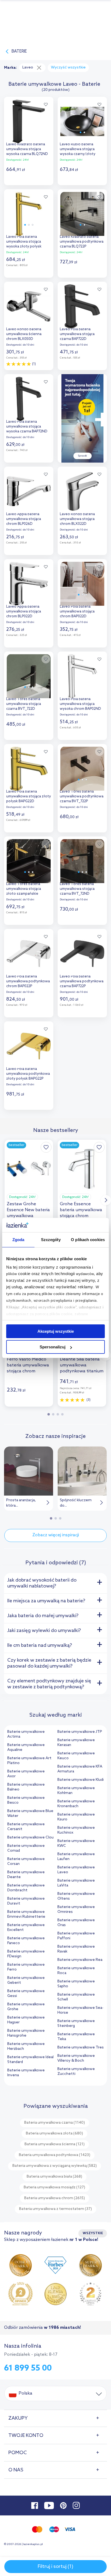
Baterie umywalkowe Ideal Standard (30, 2060)
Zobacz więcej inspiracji (56, 1535)
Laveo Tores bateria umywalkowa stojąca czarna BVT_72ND (77, 889)
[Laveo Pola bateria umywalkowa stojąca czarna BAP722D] (82, 305)
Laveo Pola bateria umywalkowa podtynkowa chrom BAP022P (28, 981)
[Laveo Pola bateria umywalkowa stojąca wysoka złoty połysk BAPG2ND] (29, 213)
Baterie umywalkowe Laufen (76, 1857)
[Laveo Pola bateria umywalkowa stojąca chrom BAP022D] (82, 582)
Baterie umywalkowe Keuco (76, 1756)
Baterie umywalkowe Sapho (76, 1984)
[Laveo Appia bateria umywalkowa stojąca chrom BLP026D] (29, 490)
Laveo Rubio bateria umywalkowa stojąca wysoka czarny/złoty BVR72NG (78, 150)
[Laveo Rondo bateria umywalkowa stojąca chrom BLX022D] (82, 490)
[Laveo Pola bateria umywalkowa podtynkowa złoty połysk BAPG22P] (29, 1045)
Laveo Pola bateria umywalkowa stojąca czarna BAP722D (77, 334)
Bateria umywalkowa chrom (55, 2198)
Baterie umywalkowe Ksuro (76, 1817)
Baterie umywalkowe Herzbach (26, 2046)
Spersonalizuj (53, 1347)
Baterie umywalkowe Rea (80, 1960)
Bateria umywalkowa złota (54, 2134)
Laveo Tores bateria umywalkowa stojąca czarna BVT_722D (24, 704)
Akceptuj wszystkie (56, 1331)
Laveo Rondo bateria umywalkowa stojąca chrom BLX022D (77, 519)
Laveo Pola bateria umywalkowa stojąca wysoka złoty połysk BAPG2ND (24, 242)
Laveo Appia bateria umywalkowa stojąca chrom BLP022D (24, 612)
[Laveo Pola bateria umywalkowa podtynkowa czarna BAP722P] (82, 952)
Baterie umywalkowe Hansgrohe (26, 2033)
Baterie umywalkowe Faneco (26, 1941)
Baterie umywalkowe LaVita (76, 1883)
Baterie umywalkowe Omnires (76, 1909)
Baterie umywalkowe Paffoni (76, 1936)
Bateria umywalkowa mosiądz (54, 2187)
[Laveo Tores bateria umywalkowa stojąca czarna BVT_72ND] (82, 860)
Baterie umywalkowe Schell (76, 1997)
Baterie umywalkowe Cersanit (26, 1827)
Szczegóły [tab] (51, 1240)
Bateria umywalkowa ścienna (55, 2144)
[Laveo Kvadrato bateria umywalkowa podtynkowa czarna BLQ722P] (82, 213)
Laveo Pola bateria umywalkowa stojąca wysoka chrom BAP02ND (80, 704)
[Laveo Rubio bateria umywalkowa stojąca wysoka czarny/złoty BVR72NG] (82, 120)
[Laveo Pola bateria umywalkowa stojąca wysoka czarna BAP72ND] (29, 397)
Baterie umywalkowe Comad (26, 1848)
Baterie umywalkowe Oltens (76, 1896)
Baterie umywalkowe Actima (26, 1734)
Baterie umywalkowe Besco (26, 1800)
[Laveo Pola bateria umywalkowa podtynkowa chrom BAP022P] (29, 952)
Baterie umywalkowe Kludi (81, 1780)
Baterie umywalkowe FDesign (26, 1954)
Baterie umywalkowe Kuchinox (76, 1830)
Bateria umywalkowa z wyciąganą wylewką (55, 2166)
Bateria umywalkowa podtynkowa (55, 2155)
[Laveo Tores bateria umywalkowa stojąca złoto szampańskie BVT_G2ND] (29, 860)
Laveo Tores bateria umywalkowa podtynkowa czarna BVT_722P (82, 796)
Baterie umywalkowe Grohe (26, 2007)
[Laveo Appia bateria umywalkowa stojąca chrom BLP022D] (29, 582)
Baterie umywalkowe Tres (81, 2048)
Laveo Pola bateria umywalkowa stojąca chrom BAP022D (77, 612)
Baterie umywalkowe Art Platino (29, 1761)
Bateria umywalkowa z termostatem (55, 2209)
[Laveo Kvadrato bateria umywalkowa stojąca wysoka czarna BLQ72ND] (29, 120)
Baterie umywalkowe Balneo (26, 1787)
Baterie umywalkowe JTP (80, 1732)
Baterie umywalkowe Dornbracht (26, 1888)
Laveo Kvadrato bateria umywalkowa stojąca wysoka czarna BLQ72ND (27, 149)
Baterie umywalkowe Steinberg (76, 2024)
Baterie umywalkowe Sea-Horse (80, 2010)
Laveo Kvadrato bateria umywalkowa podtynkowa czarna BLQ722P (82, 242)
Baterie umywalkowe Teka (76, 2037)
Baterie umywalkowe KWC (76, 1843)
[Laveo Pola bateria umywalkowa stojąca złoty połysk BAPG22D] (29, 767)
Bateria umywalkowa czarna (55, 2123)
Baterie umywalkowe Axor (26, 1774)
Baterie (19, 51)
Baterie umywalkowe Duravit (26, 1901)
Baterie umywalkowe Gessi (26, 1994)
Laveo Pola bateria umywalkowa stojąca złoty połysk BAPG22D (29, 796)
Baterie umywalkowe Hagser (26, 2020)
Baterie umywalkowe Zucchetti (76, 2072)
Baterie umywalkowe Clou (30, 1838)
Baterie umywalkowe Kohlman (76, 1791)
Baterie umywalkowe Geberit (26, 1980)
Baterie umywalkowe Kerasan (76, 1743)
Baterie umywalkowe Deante (26, 1875)
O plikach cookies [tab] (88, 1240)
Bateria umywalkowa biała (54, 2177)
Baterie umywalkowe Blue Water (30, 1814)
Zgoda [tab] (18, 1240)
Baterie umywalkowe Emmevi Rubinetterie (26, 1914)
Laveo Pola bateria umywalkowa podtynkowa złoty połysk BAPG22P (28, 1074)
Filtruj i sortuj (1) (55, 2567)
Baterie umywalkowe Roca (76, 1971)
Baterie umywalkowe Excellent (26, 1928)
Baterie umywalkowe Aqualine (26, 1747)
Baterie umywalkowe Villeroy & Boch (76, 2058)
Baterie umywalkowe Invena (26, 2073)
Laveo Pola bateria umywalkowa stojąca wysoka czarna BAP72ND (27, 427)
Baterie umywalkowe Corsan (26, 1862)
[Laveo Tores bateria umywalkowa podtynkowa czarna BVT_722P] (82, 767)
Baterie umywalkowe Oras (76, 1923)
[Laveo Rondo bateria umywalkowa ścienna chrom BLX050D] (29, 305)
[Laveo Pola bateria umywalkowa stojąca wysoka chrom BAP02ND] (82, 675)
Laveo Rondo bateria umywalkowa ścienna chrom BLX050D (24, 334)
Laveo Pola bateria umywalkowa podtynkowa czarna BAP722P (82, 981)
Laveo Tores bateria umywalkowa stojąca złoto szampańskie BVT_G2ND (24, 889)
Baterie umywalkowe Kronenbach (76, 1804)
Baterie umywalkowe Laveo (76, 1870)
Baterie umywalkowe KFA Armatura (80, 1769)
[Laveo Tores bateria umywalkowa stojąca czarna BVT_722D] (29, 675)
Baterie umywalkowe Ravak (76, 1949)
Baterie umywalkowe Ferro (26, 1967)
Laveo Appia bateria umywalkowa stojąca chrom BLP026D (24, 519)
